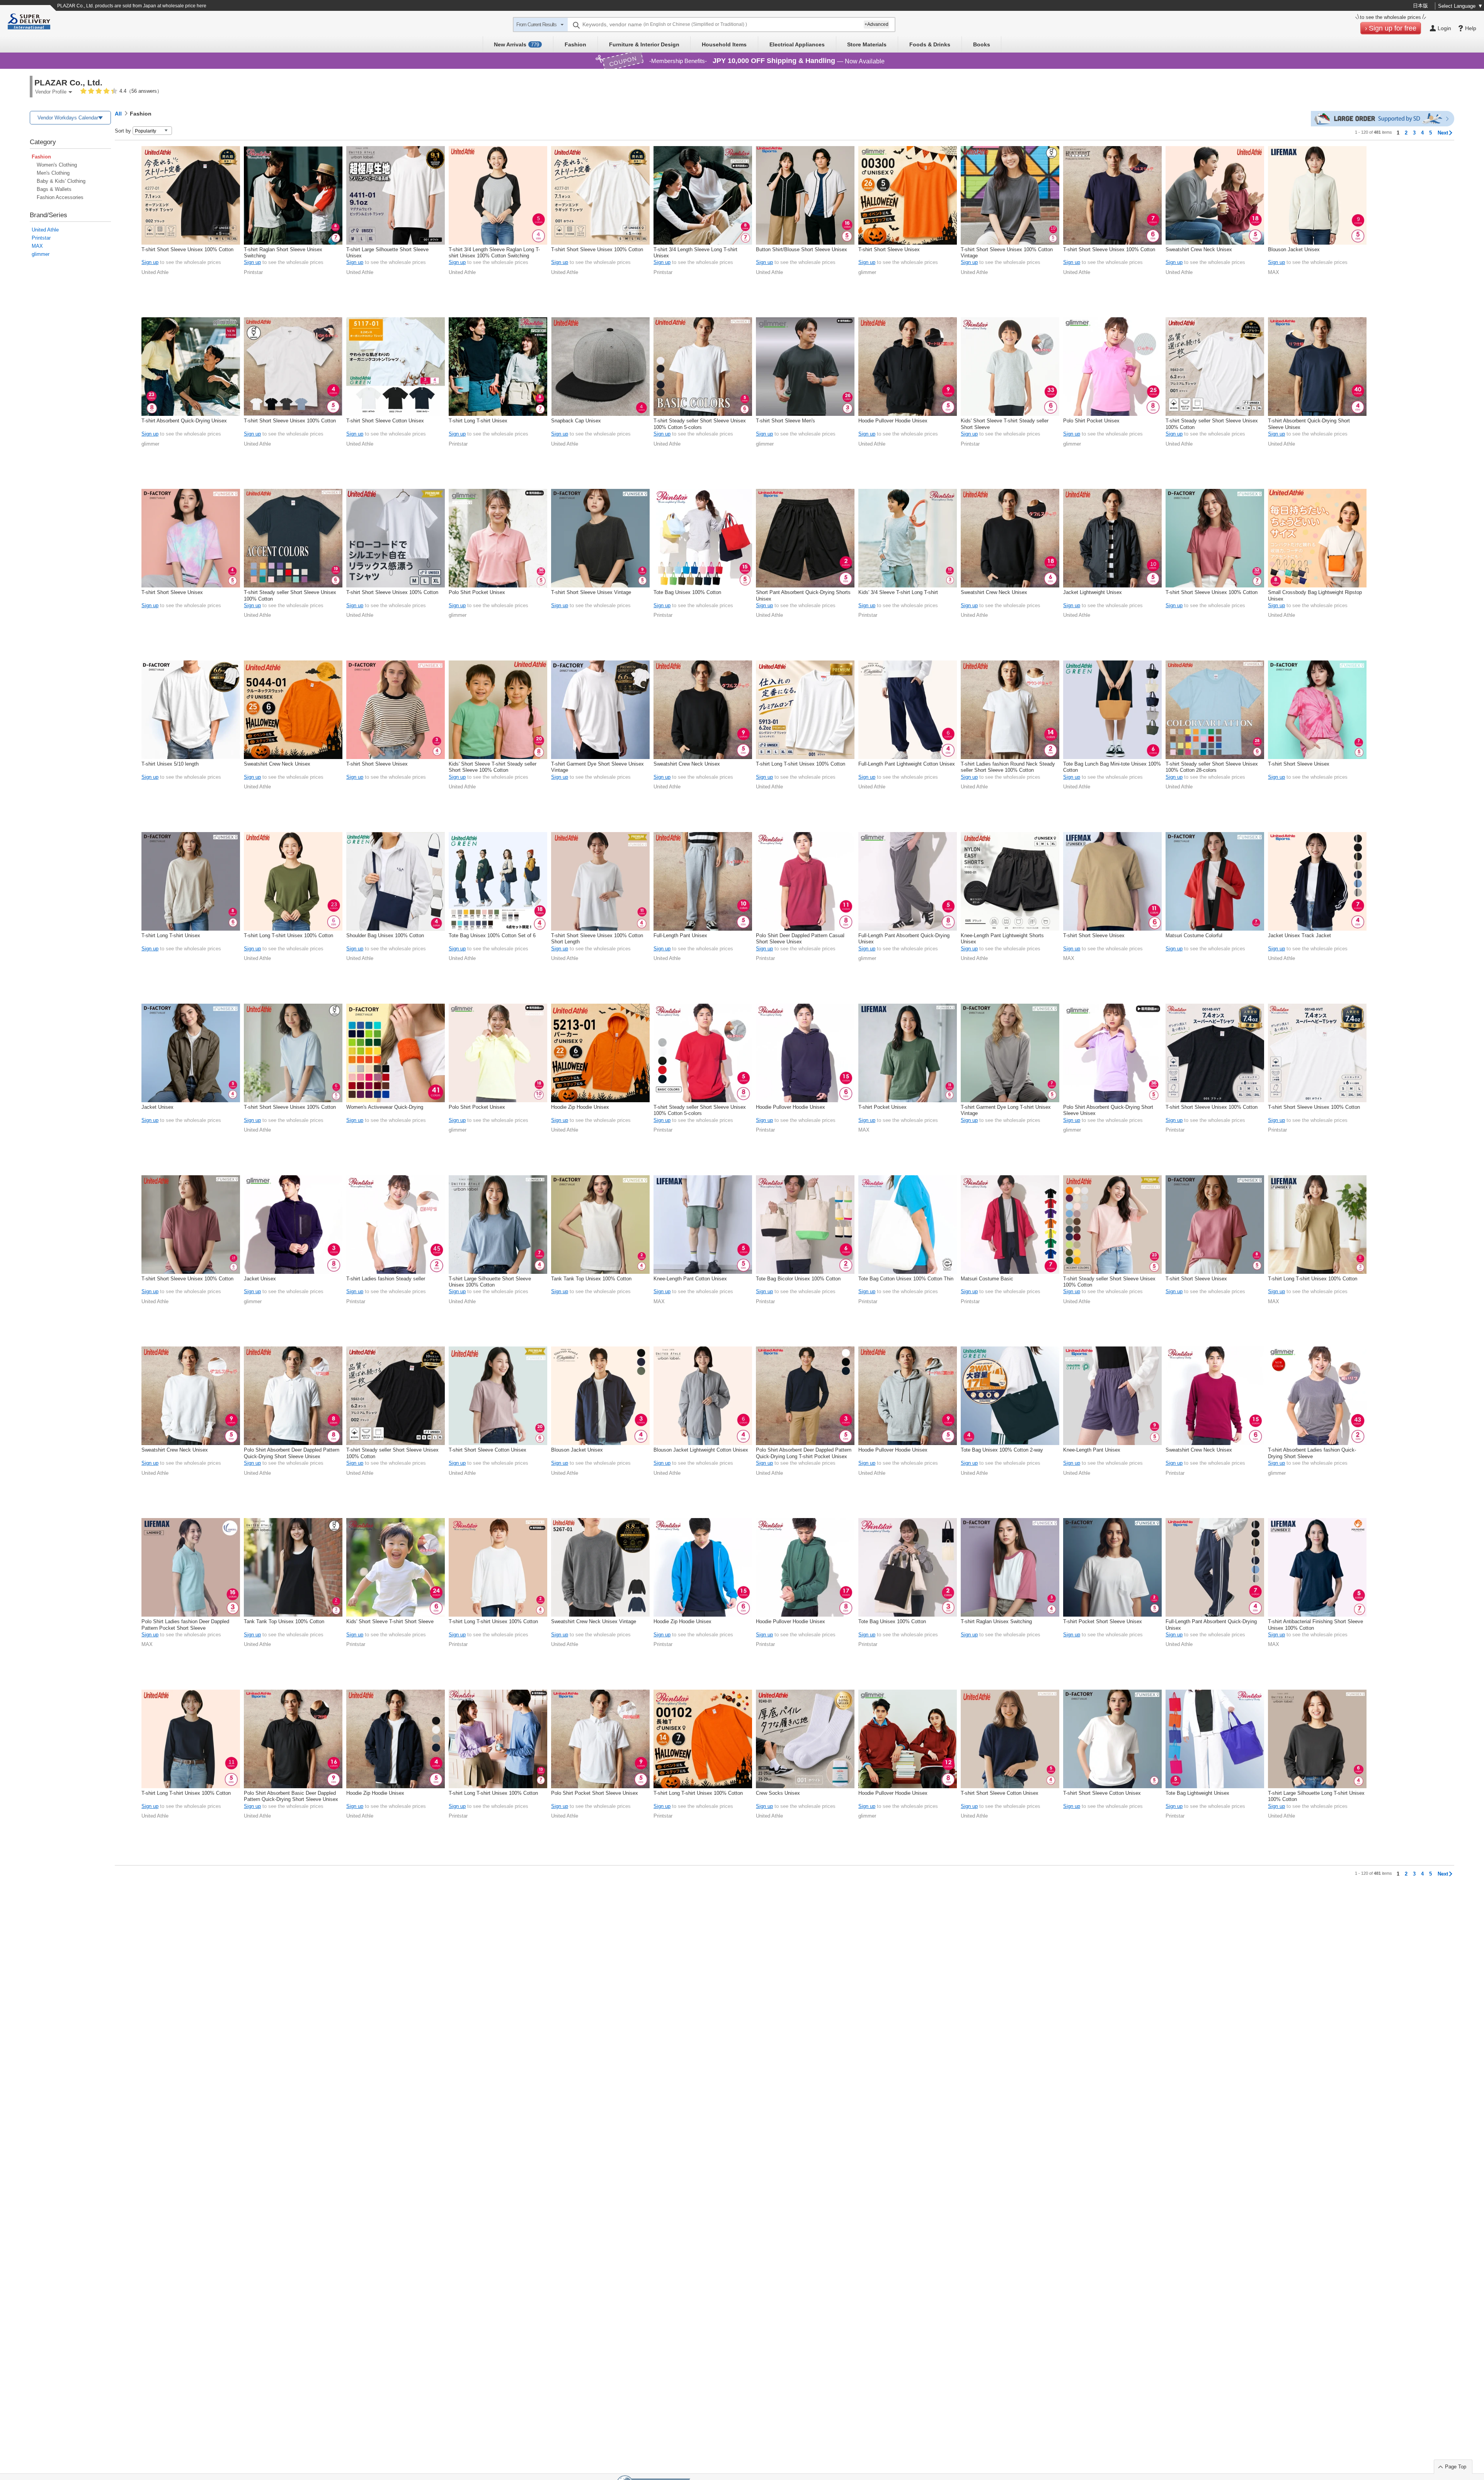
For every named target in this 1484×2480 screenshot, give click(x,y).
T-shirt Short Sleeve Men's (785, 421)
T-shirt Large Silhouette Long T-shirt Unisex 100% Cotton (1316, 1796)
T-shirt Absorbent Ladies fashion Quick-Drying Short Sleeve (1312, 1453)
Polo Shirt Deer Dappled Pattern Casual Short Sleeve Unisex (800, 939)
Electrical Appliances (797, 44)
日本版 (1420, 6)
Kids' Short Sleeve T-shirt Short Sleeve (390, 1621)
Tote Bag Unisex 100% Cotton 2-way (1002, 1450)
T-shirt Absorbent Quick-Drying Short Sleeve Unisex (1309, 424)
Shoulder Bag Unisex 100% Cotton (385, 935)
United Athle (45, 230)
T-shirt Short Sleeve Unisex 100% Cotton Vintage (1007, 253)
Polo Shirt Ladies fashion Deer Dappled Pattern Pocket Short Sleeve (185, 1625)
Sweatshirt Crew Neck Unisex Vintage (594, 1621)
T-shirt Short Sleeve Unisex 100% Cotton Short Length (597, 939)
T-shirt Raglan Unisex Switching (996, 1621)
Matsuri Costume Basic (987, 1279)
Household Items (724, 44)
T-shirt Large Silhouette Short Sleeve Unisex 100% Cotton (490, 1282)
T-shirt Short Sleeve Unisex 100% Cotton (187, 249)
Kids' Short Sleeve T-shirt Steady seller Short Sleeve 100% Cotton (493, 767)
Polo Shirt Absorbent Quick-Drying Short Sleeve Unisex (1108, 1110)
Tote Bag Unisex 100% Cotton (687, 592)
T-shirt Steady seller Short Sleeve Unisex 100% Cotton (1212, 424)
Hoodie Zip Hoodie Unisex (580, 1107)
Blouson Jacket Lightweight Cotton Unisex (701, 1450)
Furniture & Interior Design (644, 44)
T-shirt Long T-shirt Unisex (478, 421)
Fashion (575, 44)
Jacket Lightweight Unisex (1093, 592)
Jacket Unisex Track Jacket (1299, 935)
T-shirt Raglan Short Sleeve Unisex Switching (283, 253)
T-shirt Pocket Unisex (882, 1107)
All (118, 114)
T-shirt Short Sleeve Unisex (889, 249)
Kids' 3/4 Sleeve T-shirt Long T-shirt (898, 592)
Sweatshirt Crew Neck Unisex (1199, 249)
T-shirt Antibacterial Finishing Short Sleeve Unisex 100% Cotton (1316, 1625)
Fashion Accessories (60, 197)
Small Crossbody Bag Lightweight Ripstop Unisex (1315, 595)
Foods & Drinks (930, 44)
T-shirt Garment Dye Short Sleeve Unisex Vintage (597, 767)
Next (1443, 133)
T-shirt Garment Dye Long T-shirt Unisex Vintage (1006, 1110)
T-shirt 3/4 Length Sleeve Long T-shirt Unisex (695, 253)
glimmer (41, 254)
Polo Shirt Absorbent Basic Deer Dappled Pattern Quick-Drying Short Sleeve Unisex (291, 1796)
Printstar (41, 238)
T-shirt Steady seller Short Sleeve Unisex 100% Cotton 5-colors (700, 424)
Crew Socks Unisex (778, 1793)
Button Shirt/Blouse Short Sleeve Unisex (802, 249)
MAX (37, 246)
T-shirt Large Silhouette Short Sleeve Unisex (387, 253)
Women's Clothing (57, 165)
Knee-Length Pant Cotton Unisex (690, 1279)
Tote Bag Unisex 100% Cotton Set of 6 (492, 935)
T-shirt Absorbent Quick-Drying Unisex (184, 421)
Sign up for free (1393, 28)
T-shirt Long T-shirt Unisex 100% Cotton (801, 764)
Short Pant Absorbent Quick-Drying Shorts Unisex (803, 595)
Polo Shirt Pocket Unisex (1091, 421)
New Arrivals (517, 44)
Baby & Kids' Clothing (61, 181)
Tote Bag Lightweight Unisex (1197, 1793)
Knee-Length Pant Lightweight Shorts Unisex (1002, 939)
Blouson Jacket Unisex (1294, 249)
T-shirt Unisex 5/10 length (170, 764)
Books (982, 44)
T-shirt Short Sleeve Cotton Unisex (385, 421)
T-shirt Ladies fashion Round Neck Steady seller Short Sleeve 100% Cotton (1008, 767)
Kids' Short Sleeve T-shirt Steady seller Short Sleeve (1005, 424)
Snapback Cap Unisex (576, 421)
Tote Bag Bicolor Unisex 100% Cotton (798, 1279)
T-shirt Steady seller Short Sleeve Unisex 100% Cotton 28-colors (1212, 767)
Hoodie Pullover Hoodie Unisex (893, 421)
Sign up (150, 262)
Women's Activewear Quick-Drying (385, 1107)
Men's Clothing (53, 173)
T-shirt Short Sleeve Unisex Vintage (591, 592)
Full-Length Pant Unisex (680, 935)
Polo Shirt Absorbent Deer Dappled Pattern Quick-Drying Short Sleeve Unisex (292, 1453)
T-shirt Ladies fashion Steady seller (386, 1279)
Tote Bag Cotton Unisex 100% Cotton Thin (906, 1279)
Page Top (1456, 2467)
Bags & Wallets (54, 189)
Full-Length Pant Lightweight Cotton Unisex (907, 764)
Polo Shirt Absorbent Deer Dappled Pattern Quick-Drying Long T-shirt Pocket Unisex (804, 1453)
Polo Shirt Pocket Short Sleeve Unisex (595, 1793)
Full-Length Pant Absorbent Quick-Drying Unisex (904, 939)
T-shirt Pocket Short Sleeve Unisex (1103, 1621)
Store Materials (867, 44)
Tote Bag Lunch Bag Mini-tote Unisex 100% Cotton (1112, 767)
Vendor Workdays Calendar (68, 118)
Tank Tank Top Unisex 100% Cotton (591, 1279)
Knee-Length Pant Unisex (1092, 1450)
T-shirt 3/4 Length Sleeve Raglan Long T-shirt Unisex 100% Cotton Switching (494, 253)
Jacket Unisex (157, 1107)
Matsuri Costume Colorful (1194, 935)
